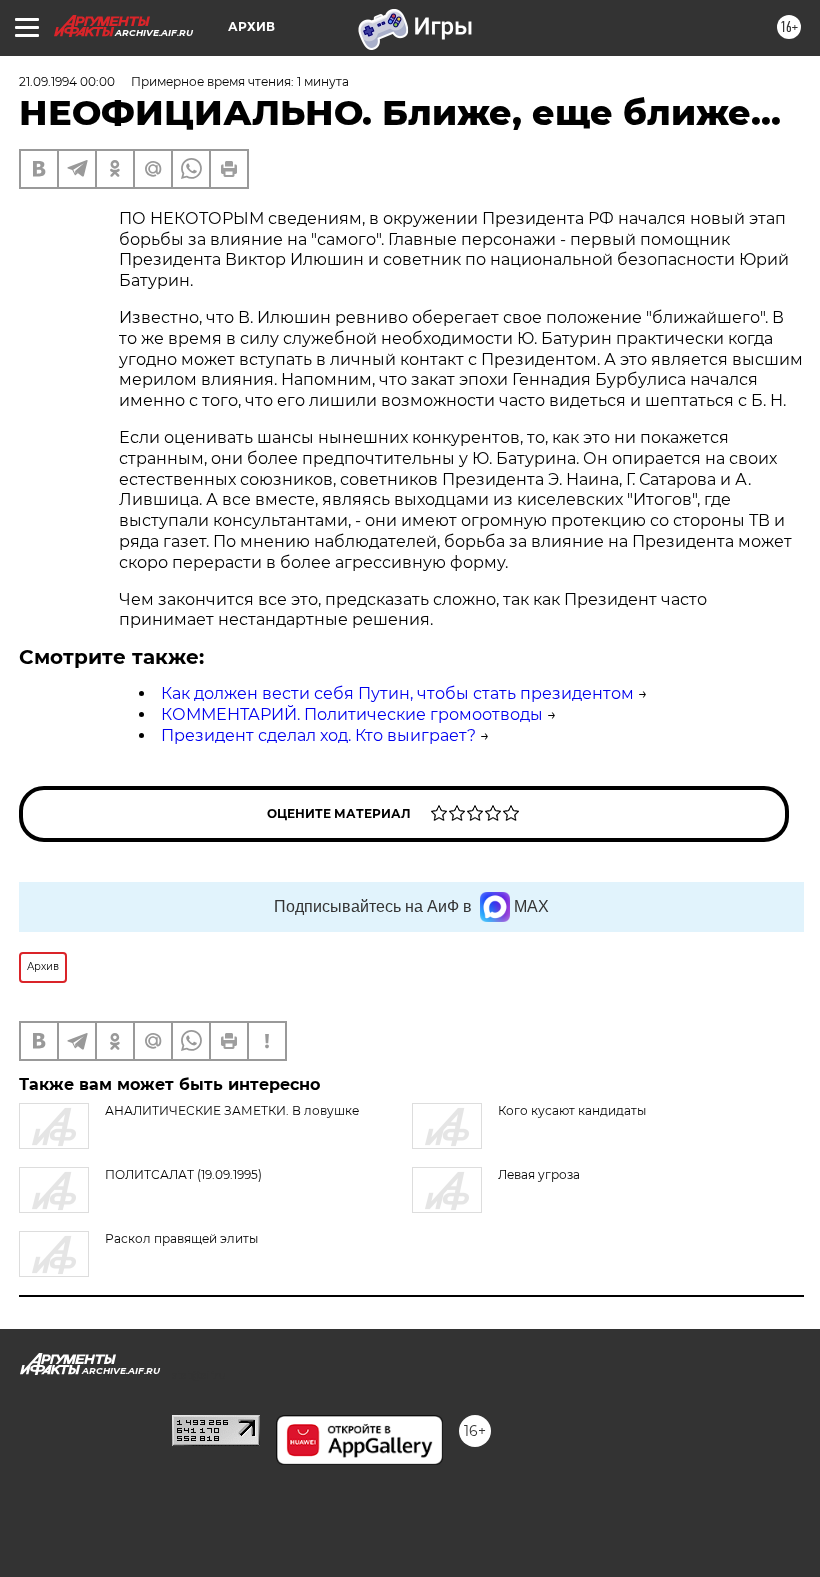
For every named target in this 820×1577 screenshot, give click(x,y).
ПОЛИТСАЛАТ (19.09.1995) (183, 1174)
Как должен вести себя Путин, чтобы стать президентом (397, 693)
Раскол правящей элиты (181, 1238)
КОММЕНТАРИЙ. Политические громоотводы (352, 714)
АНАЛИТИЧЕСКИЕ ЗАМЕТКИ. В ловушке (232, 1110)
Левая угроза (539, 1174)
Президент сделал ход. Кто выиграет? (318, 735)
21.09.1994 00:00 (67, 81)
